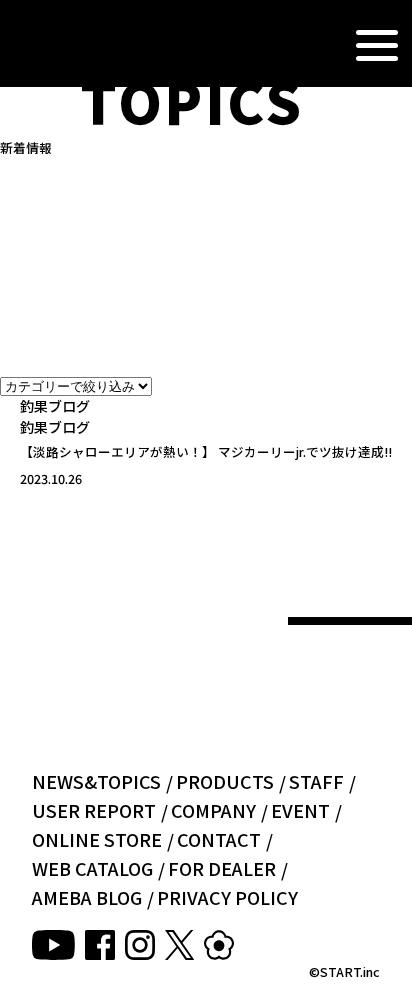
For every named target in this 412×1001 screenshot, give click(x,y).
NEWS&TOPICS (96, 781)
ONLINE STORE (97, 839)
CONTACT (219, 839)
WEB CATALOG (92, 868)
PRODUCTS (225, 781)
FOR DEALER (222, 868)
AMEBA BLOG (87, 897)
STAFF (316, 781)
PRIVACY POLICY (227, 897)
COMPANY (213, 810)
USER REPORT (94, 810)
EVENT (300, 810)
